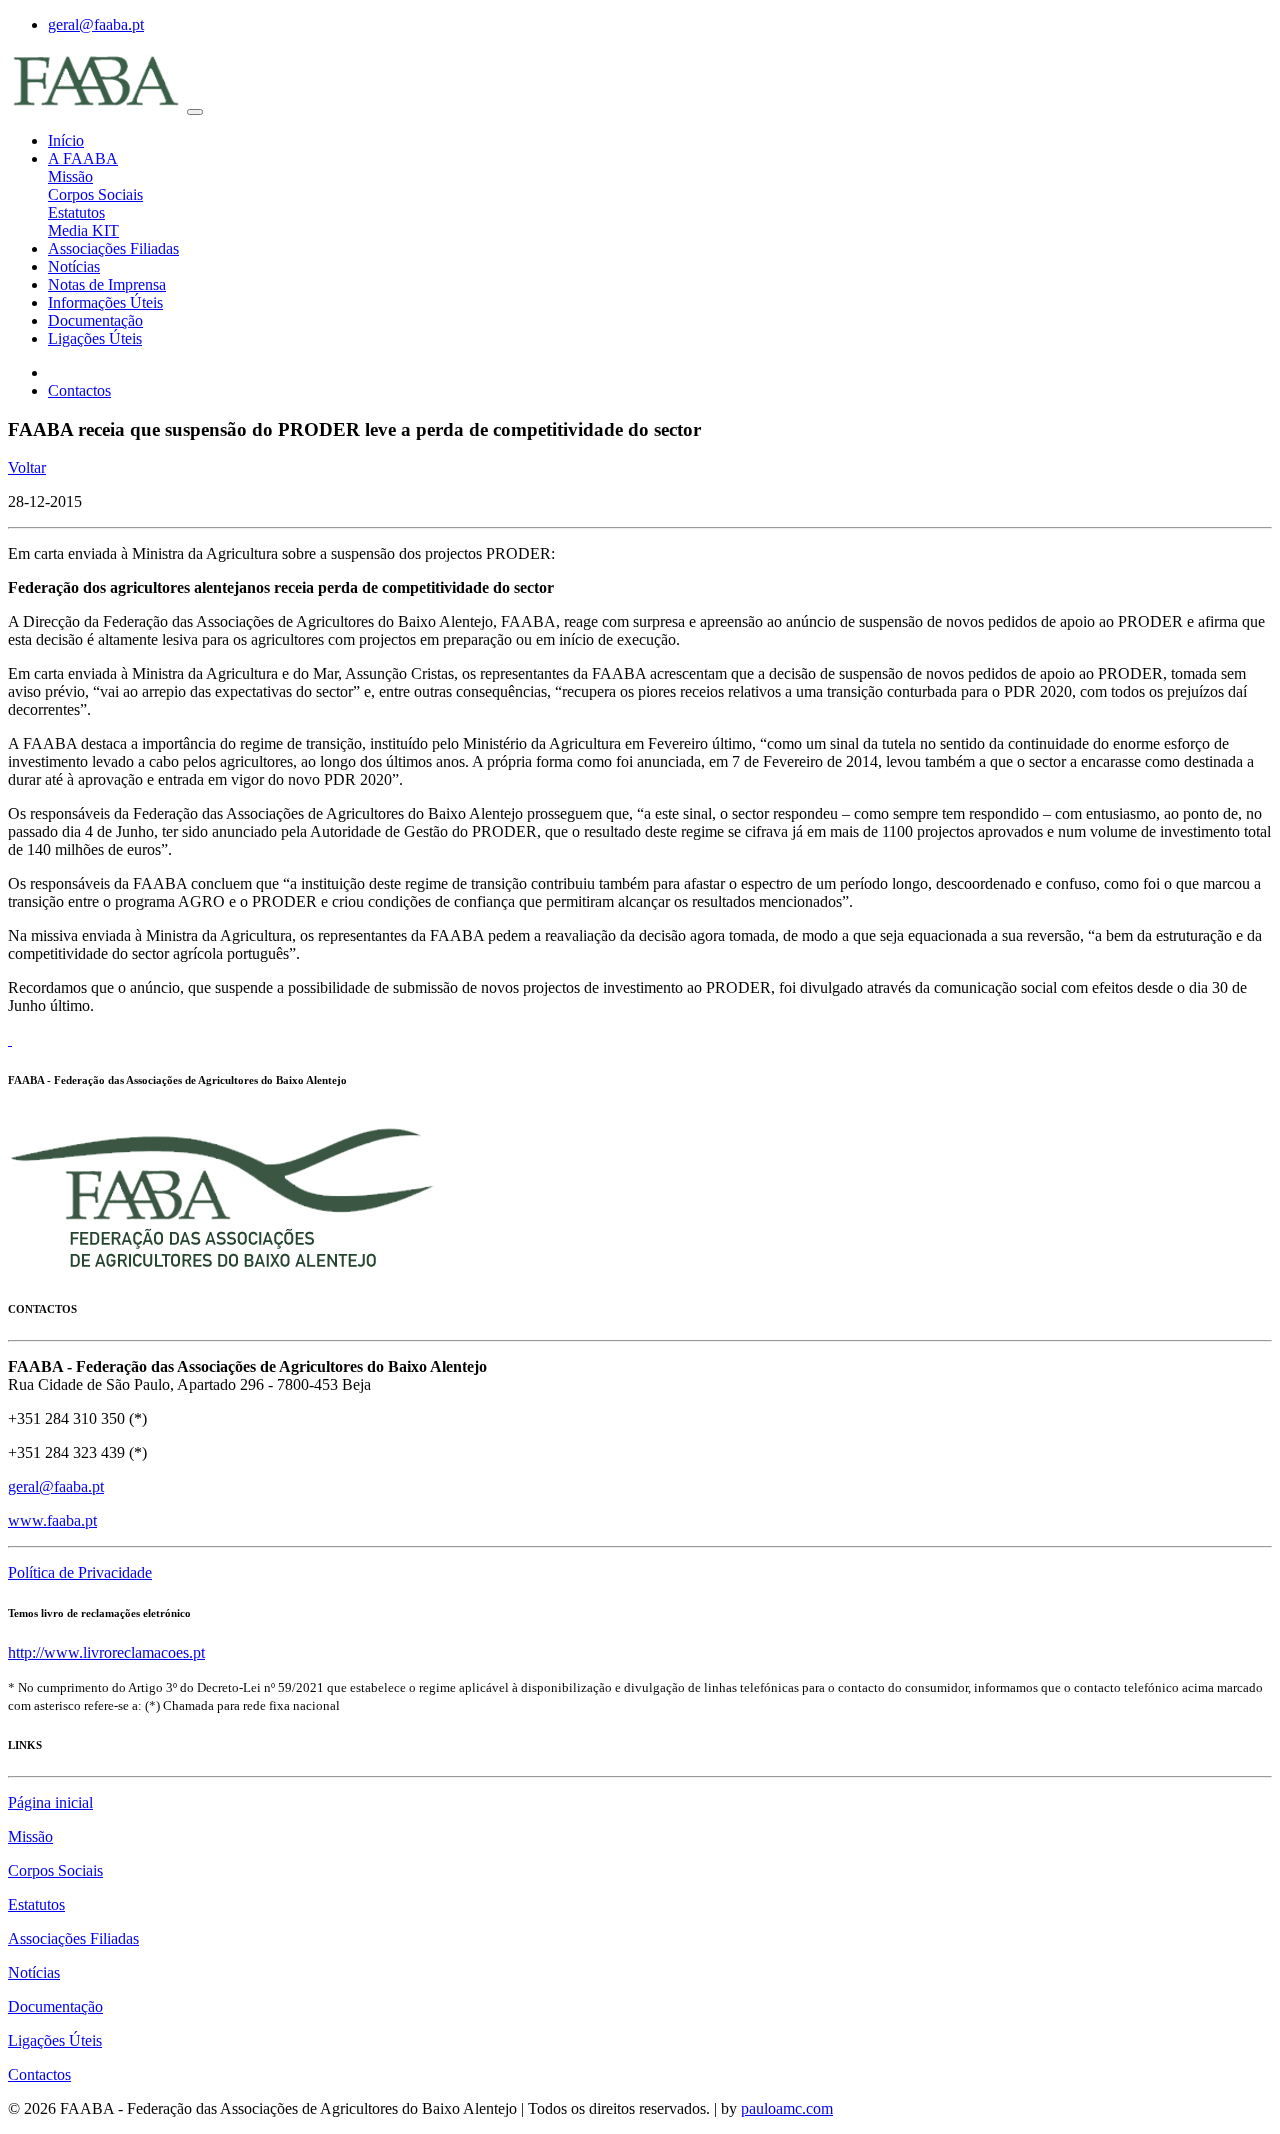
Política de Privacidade (80, 1572)
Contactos (79, 390)
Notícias (74, 266)
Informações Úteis (105, 302)
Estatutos (76, 212)
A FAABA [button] (83, 158)
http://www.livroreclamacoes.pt (106, 1652)
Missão (70, 176)
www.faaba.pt (52, 1520)
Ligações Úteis (95, 338)
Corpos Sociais (95, 194)
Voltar (27, 467)
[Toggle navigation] (195, 112)
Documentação (95, 320)
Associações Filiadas (113, 248)
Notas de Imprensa (107, 284)
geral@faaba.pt (96, 24)
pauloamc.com (787, 2108)
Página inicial (50, 1802)
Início (66, 140)
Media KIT (83, 230)
